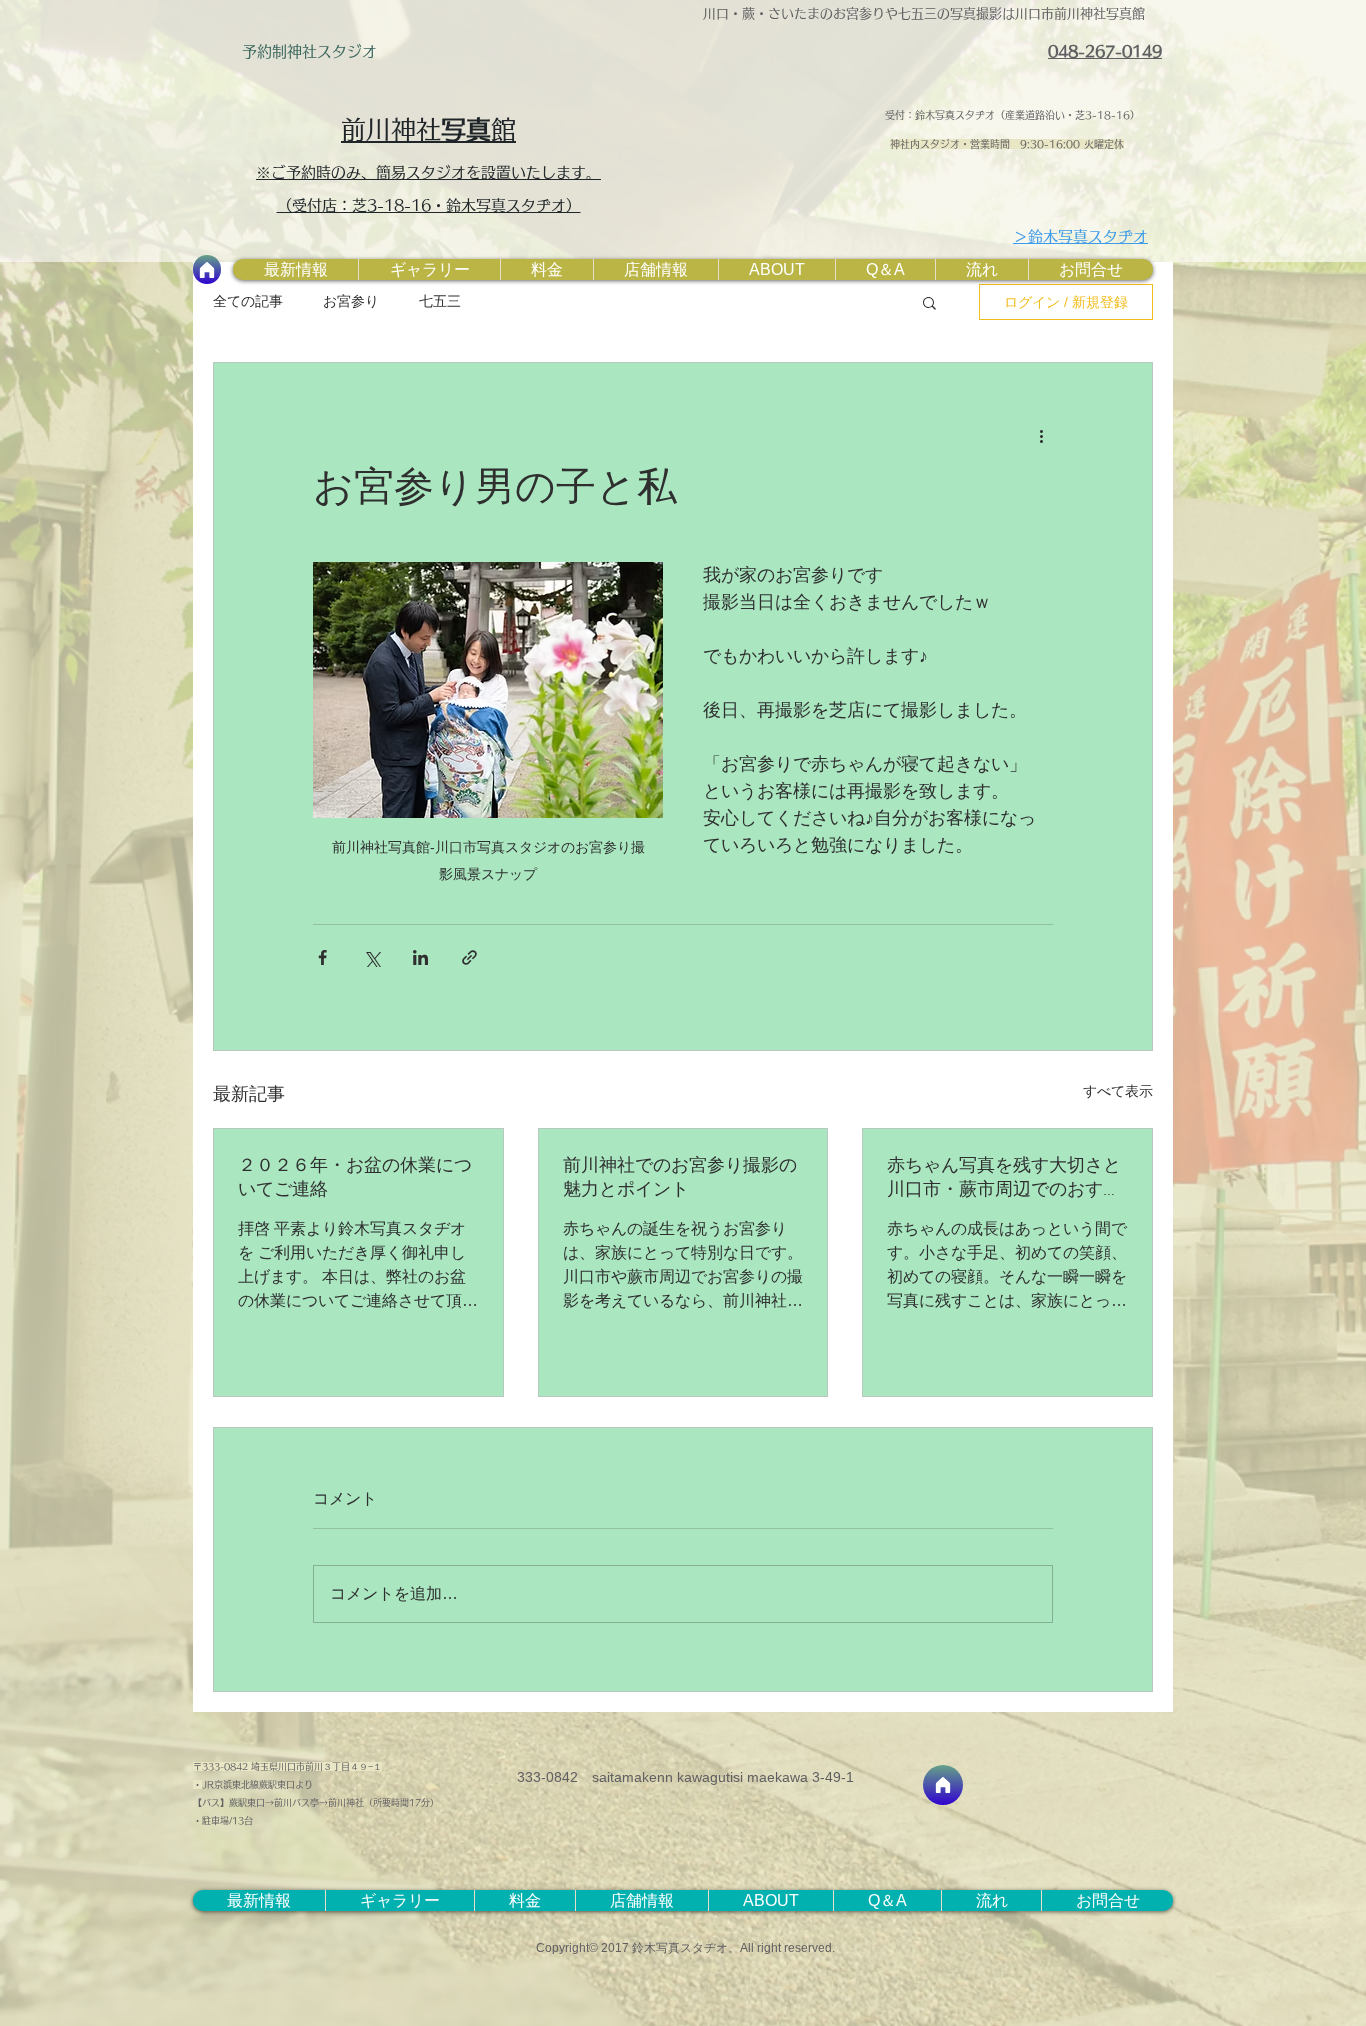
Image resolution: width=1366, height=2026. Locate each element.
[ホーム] (207, 269)
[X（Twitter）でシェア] (371, 957)
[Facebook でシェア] (322, 957)
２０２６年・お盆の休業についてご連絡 (355, 1178)
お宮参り (351, 301)
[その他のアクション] (1041, 435)
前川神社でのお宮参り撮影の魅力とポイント (680, 1178)
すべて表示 (1118, 1091)
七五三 (440, 301)
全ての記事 (248, 301)
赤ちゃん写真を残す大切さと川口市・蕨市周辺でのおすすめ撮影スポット (1004, 1178)
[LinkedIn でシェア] (420, 957)
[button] (929, 302)
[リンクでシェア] (469, 957)
